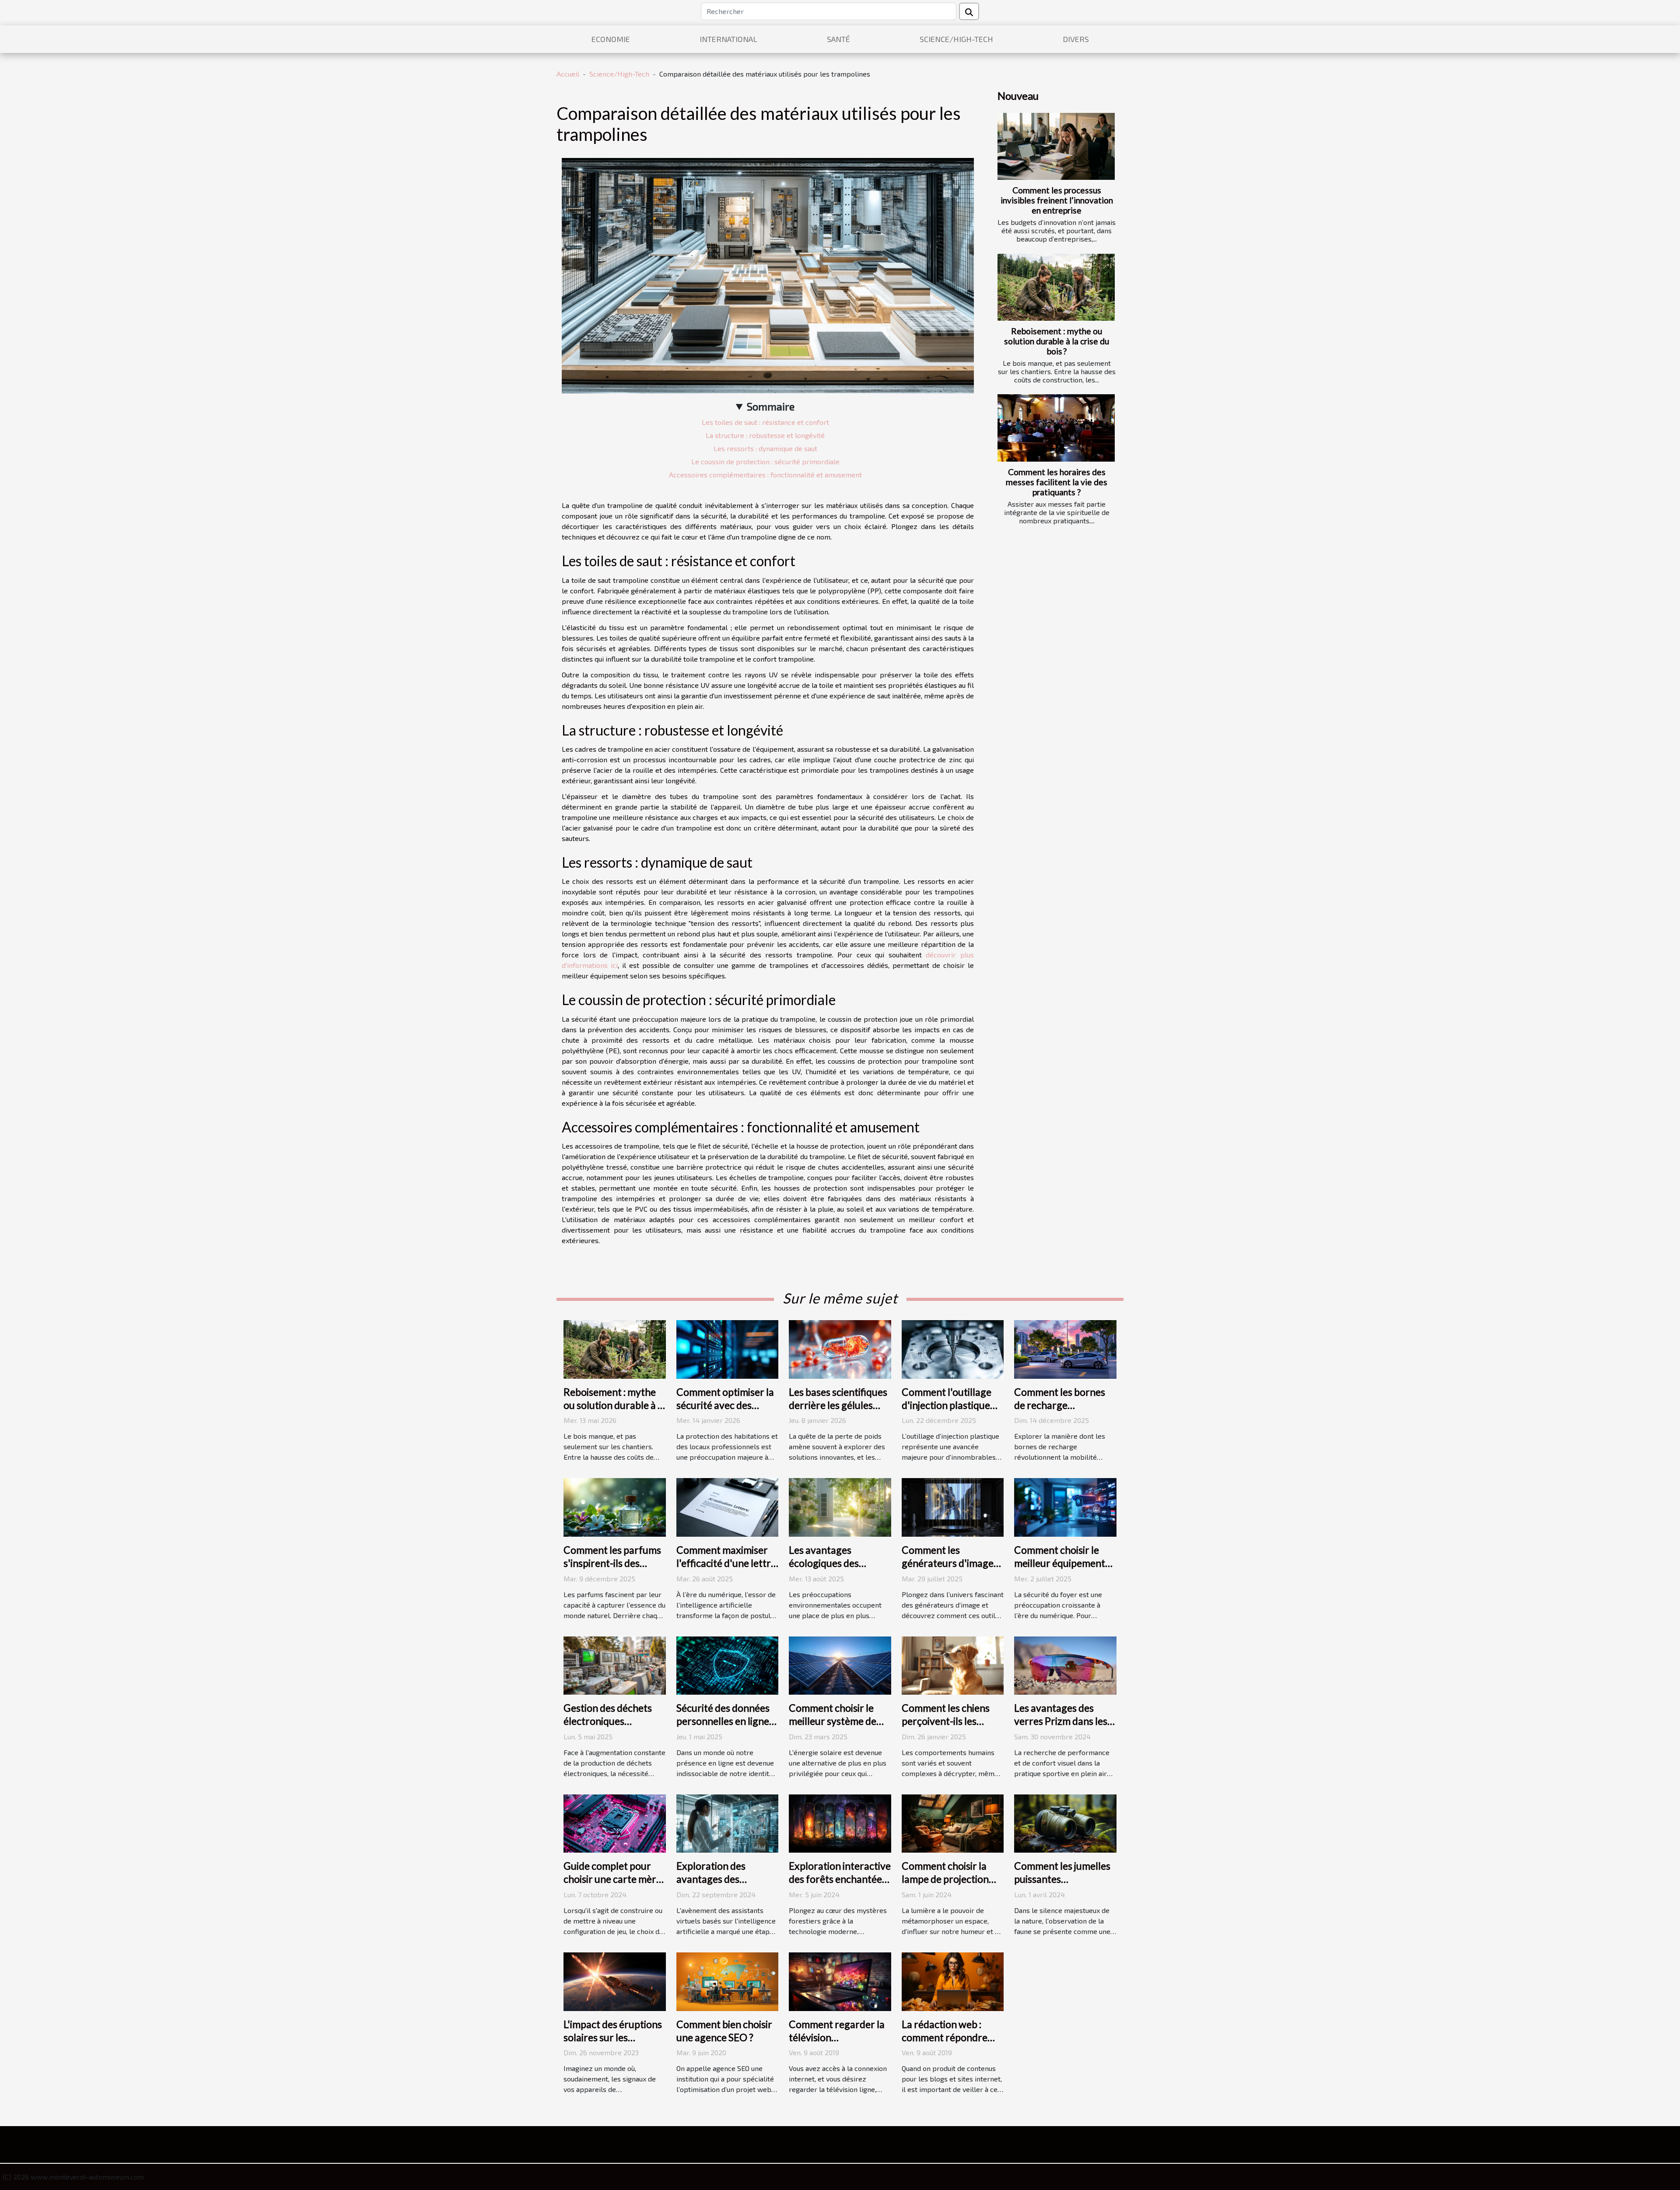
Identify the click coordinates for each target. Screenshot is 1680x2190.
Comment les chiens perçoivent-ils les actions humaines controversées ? (946, 1727)
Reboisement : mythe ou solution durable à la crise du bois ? (1057, 341)
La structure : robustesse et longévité (765, 435)
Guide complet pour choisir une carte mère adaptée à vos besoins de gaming (612, 1885)
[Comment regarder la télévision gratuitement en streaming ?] (840, 1981)
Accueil (568, 74)
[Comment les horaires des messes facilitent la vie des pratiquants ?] (1056, 428)
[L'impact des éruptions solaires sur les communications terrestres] (615, 1981)
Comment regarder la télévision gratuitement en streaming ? (837, 2044)
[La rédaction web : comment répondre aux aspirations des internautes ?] (953, 1981)
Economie (611, 39)
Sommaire (771, 406)
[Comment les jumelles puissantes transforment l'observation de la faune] (1065, 1823)
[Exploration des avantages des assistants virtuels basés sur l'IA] (728, 1823)
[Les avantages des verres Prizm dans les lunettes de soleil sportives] (1065, 1664)
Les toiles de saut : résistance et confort (765, 422)
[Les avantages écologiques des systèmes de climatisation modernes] (840, 1506)
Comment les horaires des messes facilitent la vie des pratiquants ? (1057, 482)
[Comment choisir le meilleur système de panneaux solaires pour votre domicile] (840, 1664)
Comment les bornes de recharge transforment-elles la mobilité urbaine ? (1061, 1412)
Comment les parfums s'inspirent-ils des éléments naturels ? (612, 1563)
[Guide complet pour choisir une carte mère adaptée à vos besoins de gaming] (615, 1823)
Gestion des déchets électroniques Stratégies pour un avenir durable (608, 1727)
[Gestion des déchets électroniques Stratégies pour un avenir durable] (615, 1664)
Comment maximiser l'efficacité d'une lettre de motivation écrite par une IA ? (726, 1570)
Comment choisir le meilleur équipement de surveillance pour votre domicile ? (1060, 1570)
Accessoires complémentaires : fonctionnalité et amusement (765, 475)
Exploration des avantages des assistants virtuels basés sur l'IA (716, 1885)
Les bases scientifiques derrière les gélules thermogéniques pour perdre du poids (838, 1412)
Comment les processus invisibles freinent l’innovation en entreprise (1057, 200)
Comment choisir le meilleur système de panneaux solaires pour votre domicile (833, 1727)
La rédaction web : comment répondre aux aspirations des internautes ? (945, 2044)
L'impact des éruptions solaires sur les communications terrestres (613, 2044)
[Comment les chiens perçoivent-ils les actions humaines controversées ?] (953, 1664)
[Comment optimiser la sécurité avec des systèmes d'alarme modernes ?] (728, 1348)
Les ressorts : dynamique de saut (765, 448)
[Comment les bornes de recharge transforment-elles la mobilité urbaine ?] (1065, 1348)
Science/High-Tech (956, 39)
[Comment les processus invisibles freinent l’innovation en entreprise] (1056, 146)
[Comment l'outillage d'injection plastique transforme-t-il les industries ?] (953, 1348)
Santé (838, 39)
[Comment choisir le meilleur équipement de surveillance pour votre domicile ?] (1065, 1506)
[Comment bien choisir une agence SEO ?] (728, 1981)
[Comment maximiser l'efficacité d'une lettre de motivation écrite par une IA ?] (728, 1506)
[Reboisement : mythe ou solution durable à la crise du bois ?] (1056, 287)
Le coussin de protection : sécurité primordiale (765, 461)
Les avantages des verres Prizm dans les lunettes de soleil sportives (1061, 1727)
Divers (1076, 39)
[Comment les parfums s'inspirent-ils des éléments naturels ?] (615, 1506)
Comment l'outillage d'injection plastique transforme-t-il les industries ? (947, 1412)
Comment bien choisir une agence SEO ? (724, 2031)
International (728, 39)
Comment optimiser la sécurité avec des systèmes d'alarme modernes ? (725, 1412)
